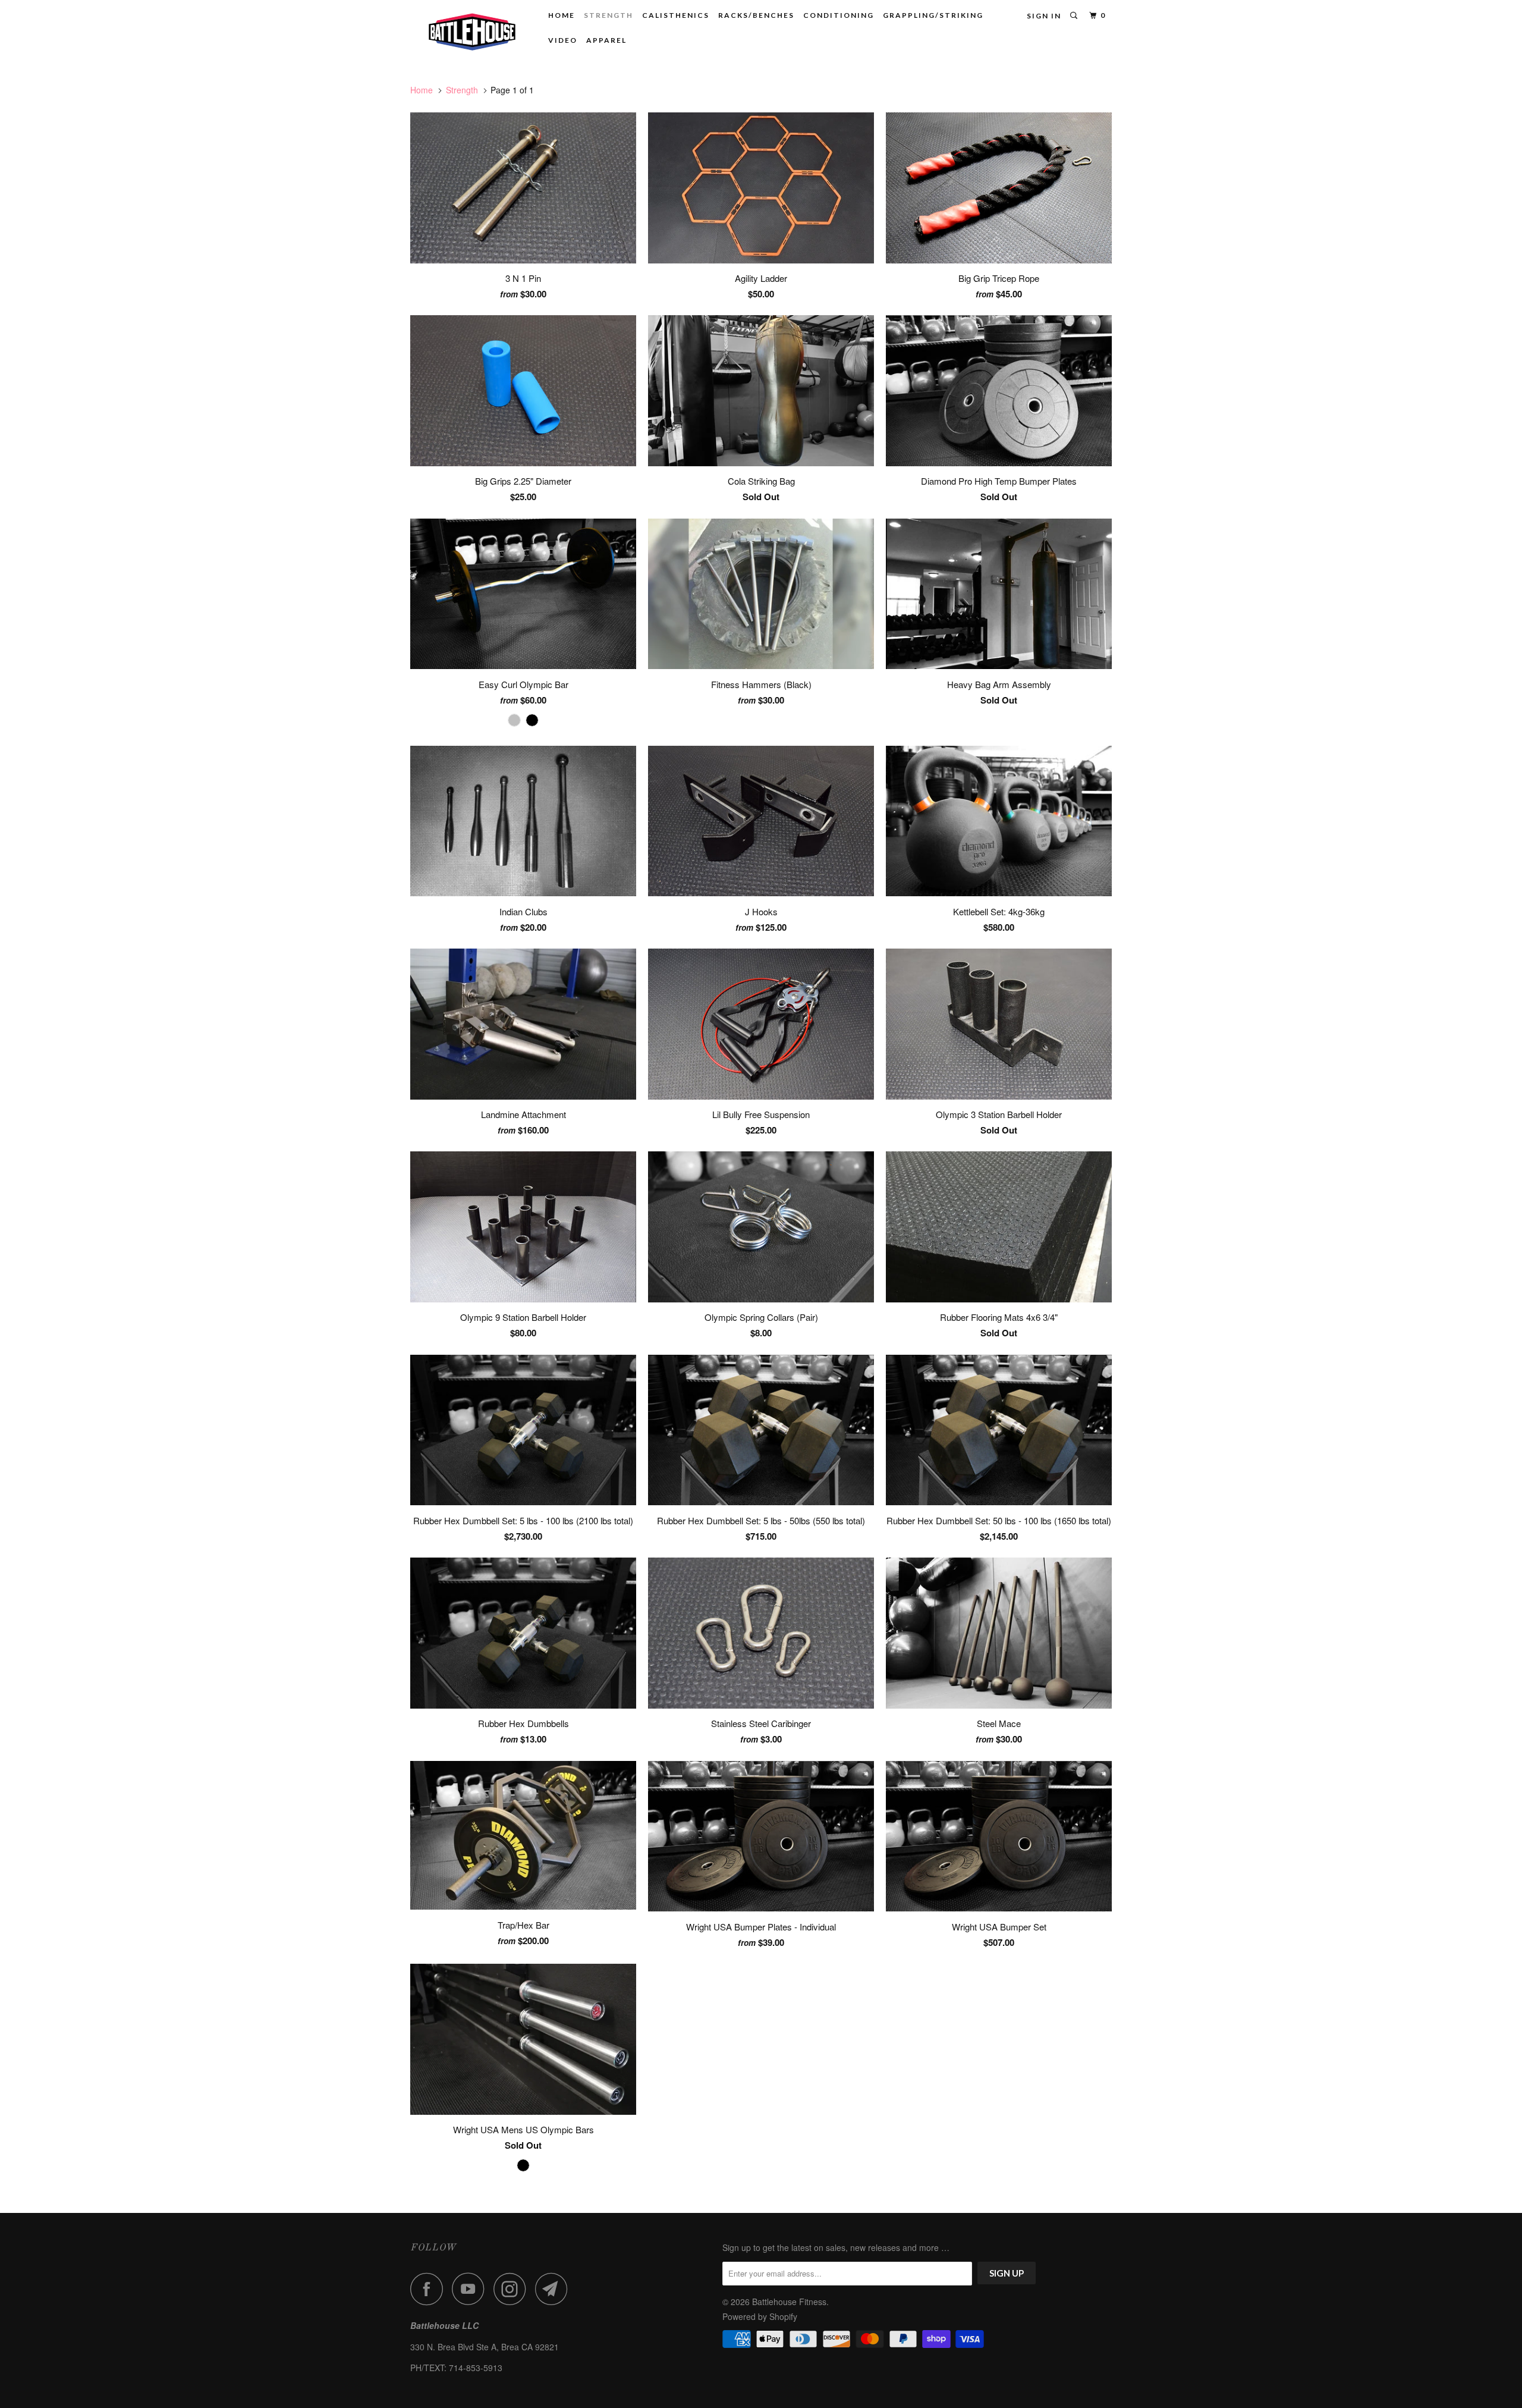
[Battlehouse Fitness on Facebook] (430, 2289)
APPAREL (606, 40)
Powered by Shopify (760, 2316)
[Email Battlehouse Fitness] (555, 2289)
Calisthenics (676, 15)
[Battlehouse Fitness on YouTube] (471, 2289)
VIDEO (563, 40)
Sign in (1044, 16)
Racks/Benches (756, 15)
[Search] (1075, 16)
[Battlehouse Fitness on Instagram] (513, 2289)
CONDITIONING (839, 15)
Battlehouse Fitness (789, 2302)
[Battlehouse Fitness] (471, 31)
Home (562, 15)
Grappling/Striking (933, 15)
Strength (609, 15)
